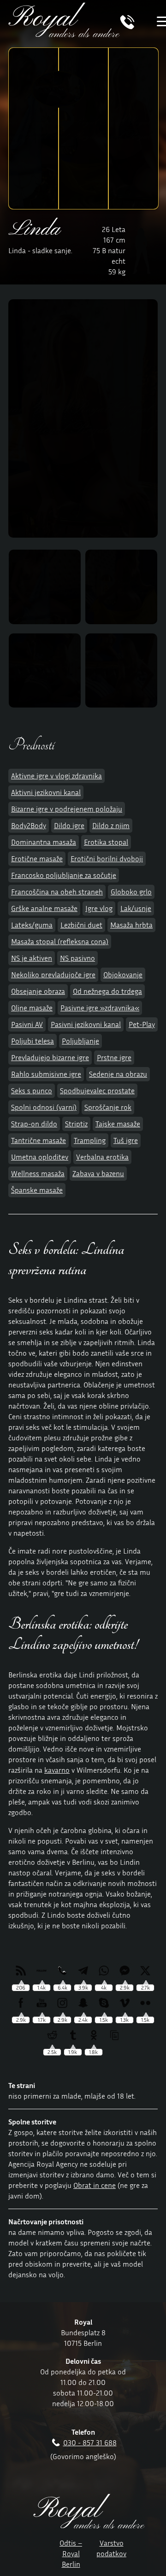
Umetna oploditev (40, 1157)
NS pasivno (77, 958)
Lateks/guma (32, 925)
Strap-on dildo (34, 1124)
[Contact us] (127, 27)
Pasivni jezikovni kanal (86, 1024)
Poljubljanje (80, 1041)
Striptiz (76, 1124)
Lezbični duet (81, 925)
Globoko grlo (131, 892)
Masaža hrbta (131, 925)
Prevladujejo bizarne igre (50, 1057)
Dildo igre (69, 825)
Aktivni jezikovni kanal (46, 792)
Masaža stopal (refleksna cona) (60, 941)
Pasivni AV (27, 1024)
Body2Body (29, 825)
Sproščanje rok (108, 1107)
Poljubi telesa (33, 1041)
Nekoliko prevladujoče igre (53, 975)
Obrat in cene (95, 2185)
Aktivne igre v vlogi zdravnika (56, 776)
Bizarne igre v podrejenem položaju (67, 809)
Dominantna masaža (44, 842)
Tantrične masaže (39, 1140)
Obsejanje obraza (38, 991)
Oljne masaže (32, 1008)
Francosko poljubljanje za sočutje (64, 875)
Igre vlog (99, 908)
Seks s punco (32, 1091)
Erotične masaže (37, 859)
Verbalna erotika (102, 1157)
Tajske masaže (118, 1124)
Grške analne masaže (44, 908)
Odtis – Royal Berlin (71, 2553)
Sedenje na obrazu (118, 1074)
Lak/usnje (136, 908)
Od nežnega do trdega (107, 991)
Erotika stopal (106, 842)
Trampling (90, 1140)
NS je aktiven (32, 958)
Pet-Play (142, 1024)
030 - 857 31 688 (90, 2443)
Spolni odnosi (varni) (44, 1107)
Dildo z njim (111, 825)
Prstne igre (114, 1057)
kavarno (57, 1770)
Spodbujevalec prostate (97, 1091)
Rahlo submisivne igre (46, 1074)
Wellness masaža (38, 1173)
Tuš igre (126, 1140)
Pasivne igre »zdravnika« (100, 1008)
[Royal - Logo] (64, 35)
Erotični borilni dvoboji (107, 859)
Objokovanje (123, 975)
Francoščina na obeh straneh (57, 892)
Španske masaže (37, 1190)
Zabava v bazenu (98, 1173)
